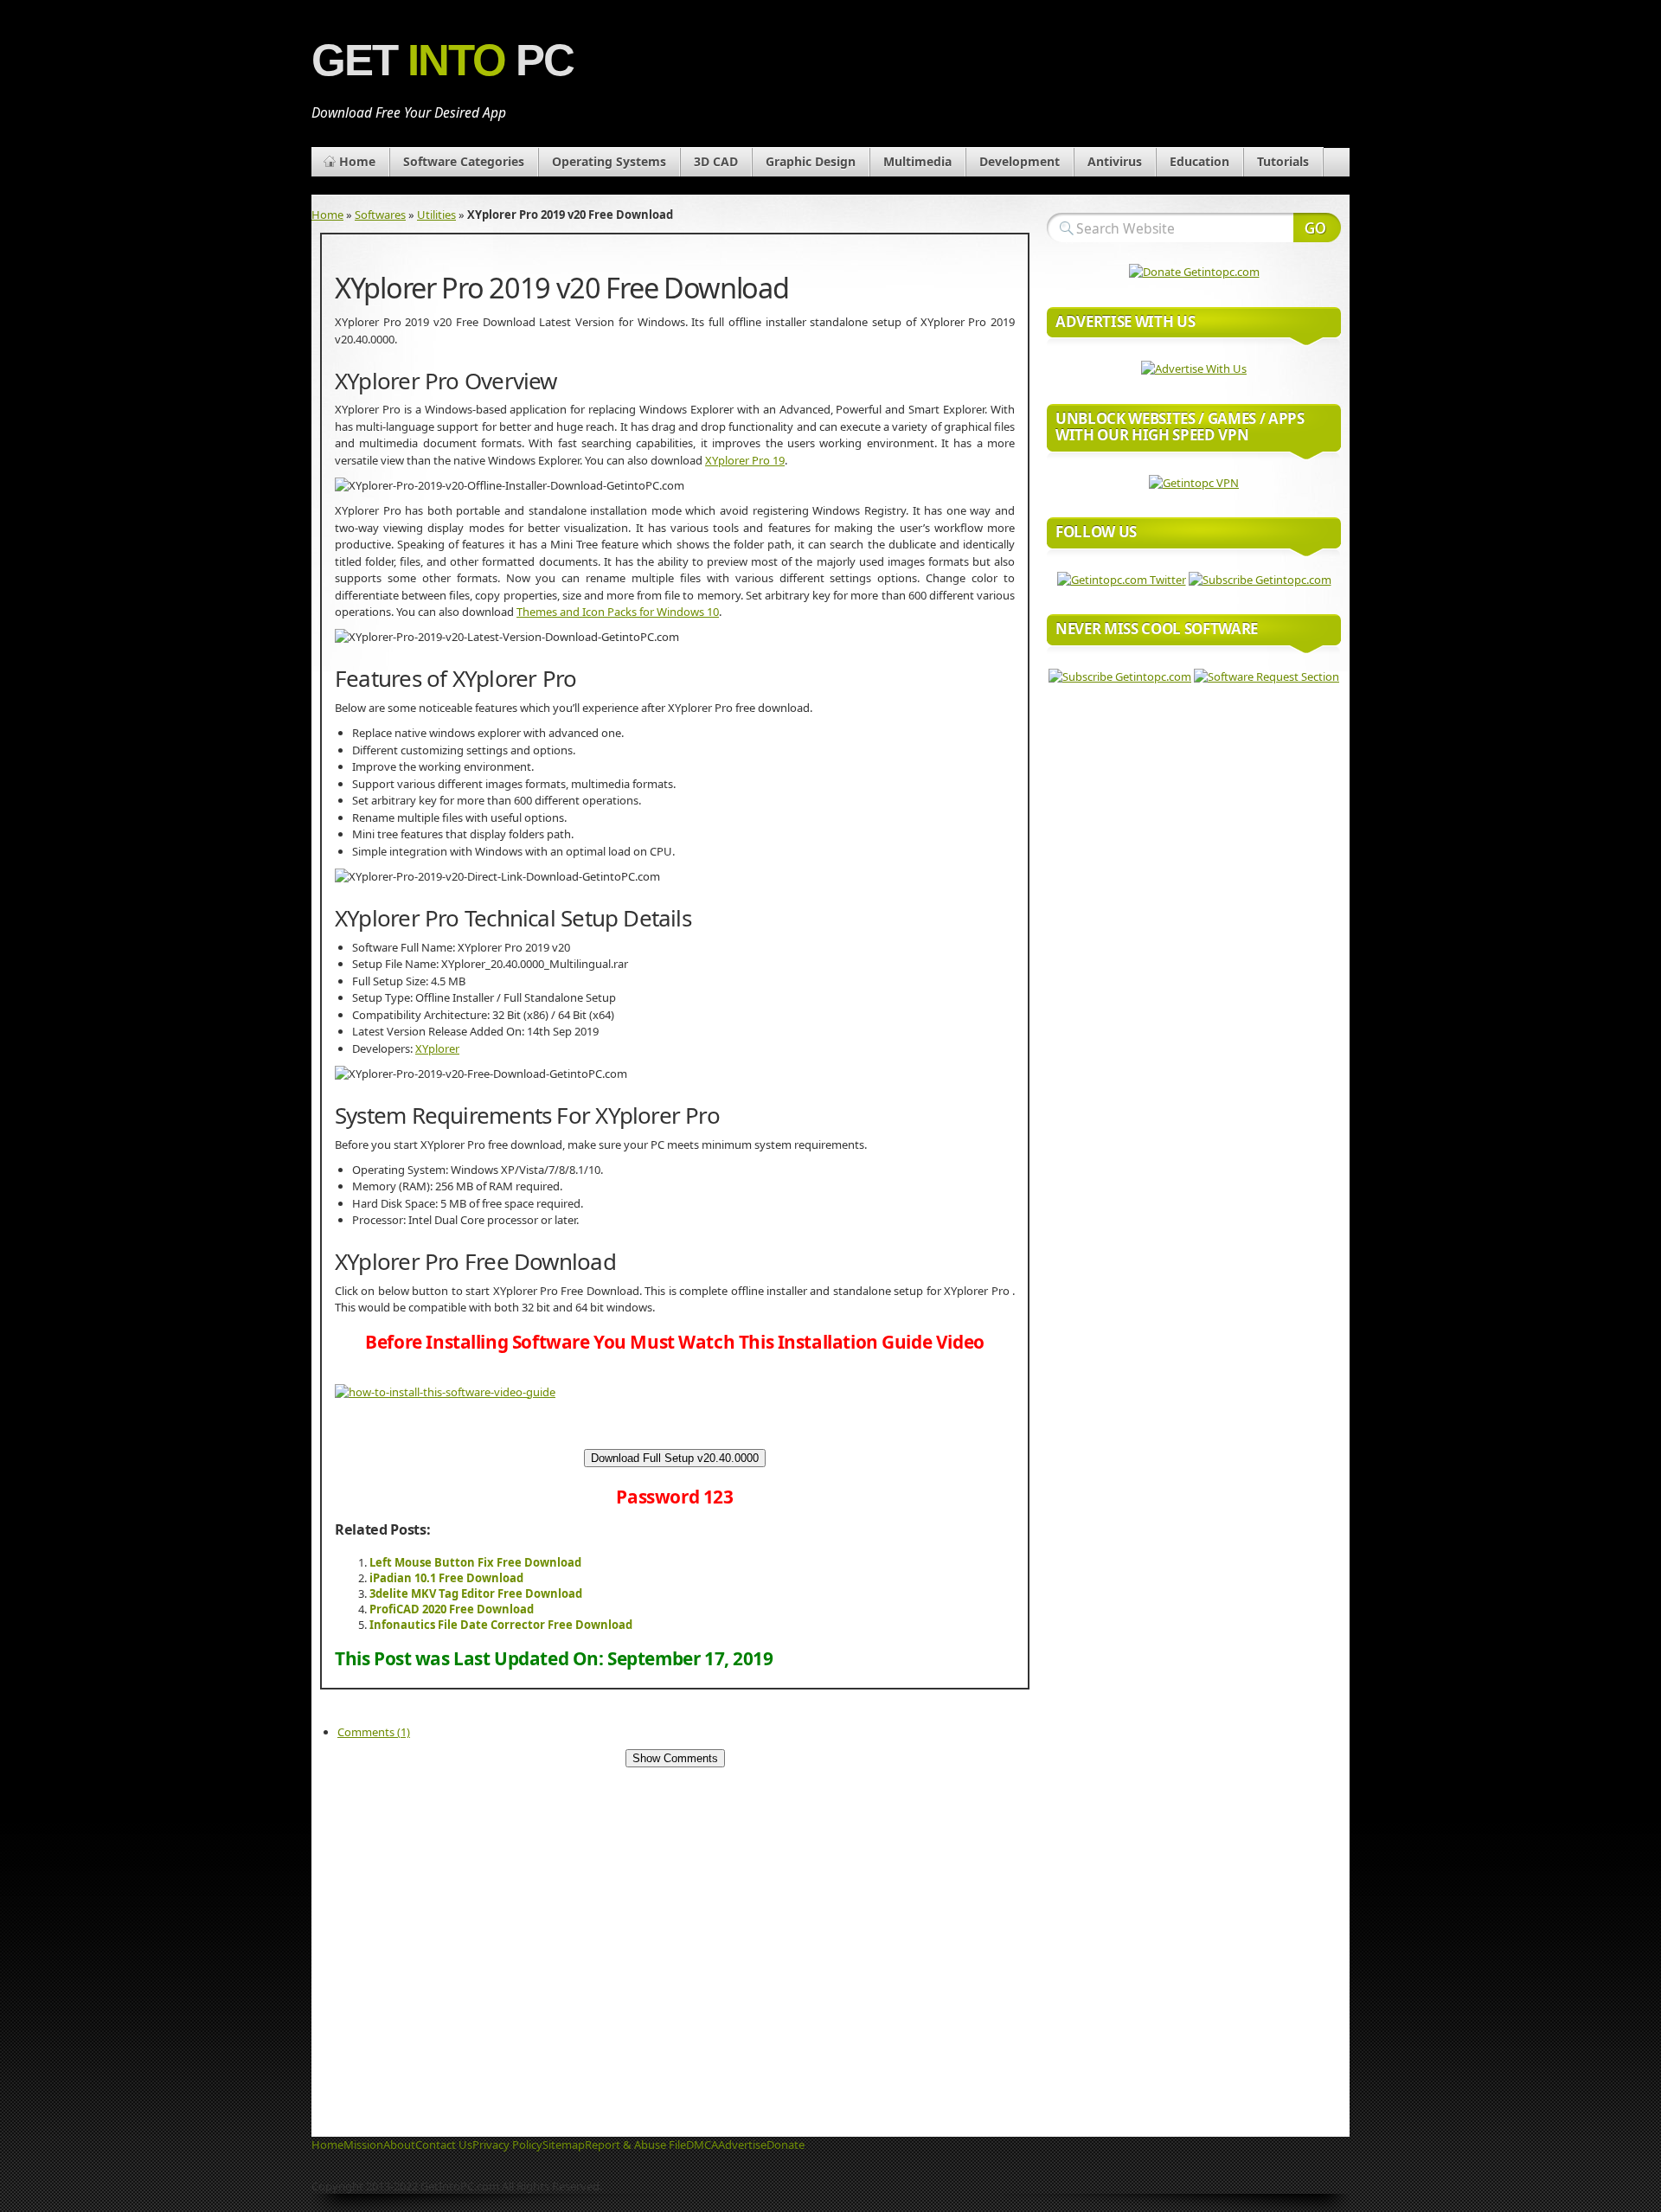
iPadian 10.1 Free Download (446, 1578)
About (399, 2145)
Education (1199, 161)
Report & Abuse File (635, 2145)
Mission (363, 2145)
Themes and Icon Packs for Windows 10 (618, 612)
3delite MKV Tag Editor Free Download (476, 1593)
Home (357, 161)
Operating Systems (609, 161)
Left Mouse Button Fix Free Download (475, 1562)
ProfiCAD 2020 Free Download (452, 1609)
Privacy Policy (507, 2145)
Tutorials (1283, 161)
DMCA (702, 2145)
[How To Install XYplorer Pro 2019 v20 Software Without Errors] (445, 1392)
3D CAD (716, 161)
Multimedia (917, 161)
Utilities (436, 215)
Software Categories (464, 161)
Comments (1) (374, 1732)
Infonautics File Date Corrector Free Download (501, 1625)
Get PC (443, 60)
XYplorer (437, 1048)
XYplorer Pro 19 (745, 460)
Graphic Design (811, 161)
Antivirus (1115, 161)
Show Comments (675, 1758)
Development (1020, 161)
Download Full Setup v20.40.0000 (675, 1458)
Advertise (742, 2145)
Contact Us (444, 2145)
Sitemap (564, 2145)
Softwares (380, 215)
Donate (786, 2145)
